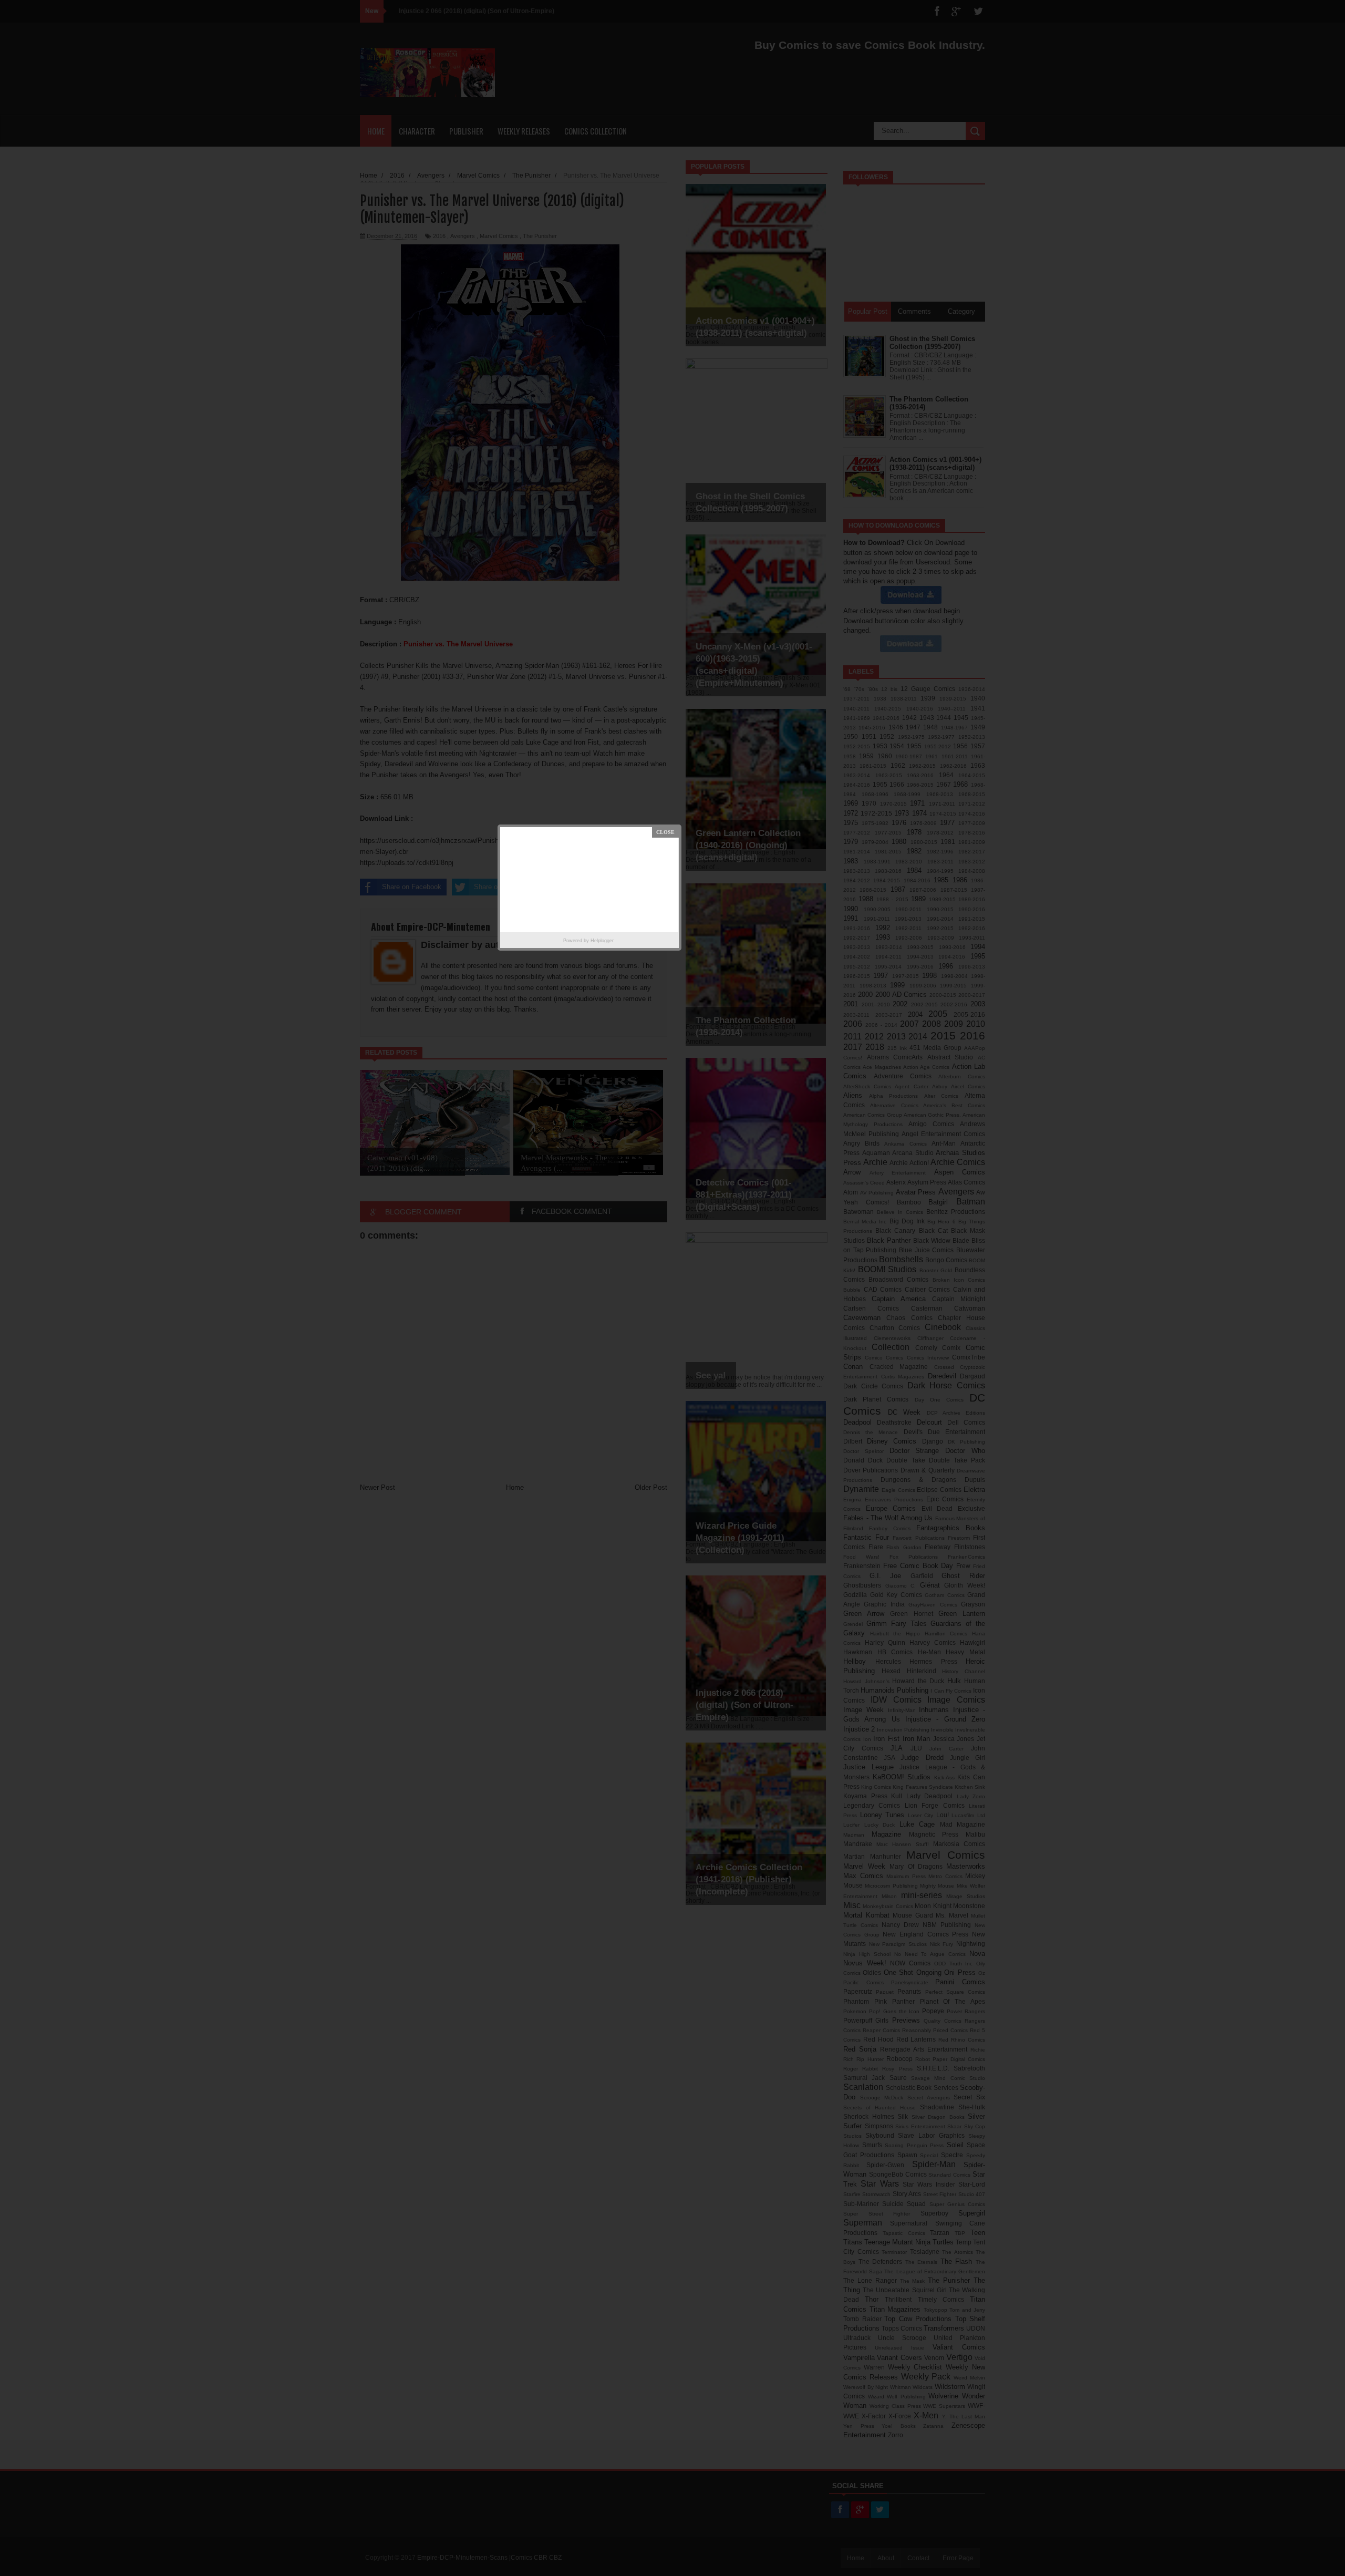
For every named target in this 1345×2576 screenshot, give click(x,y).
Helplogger (602, 941)
